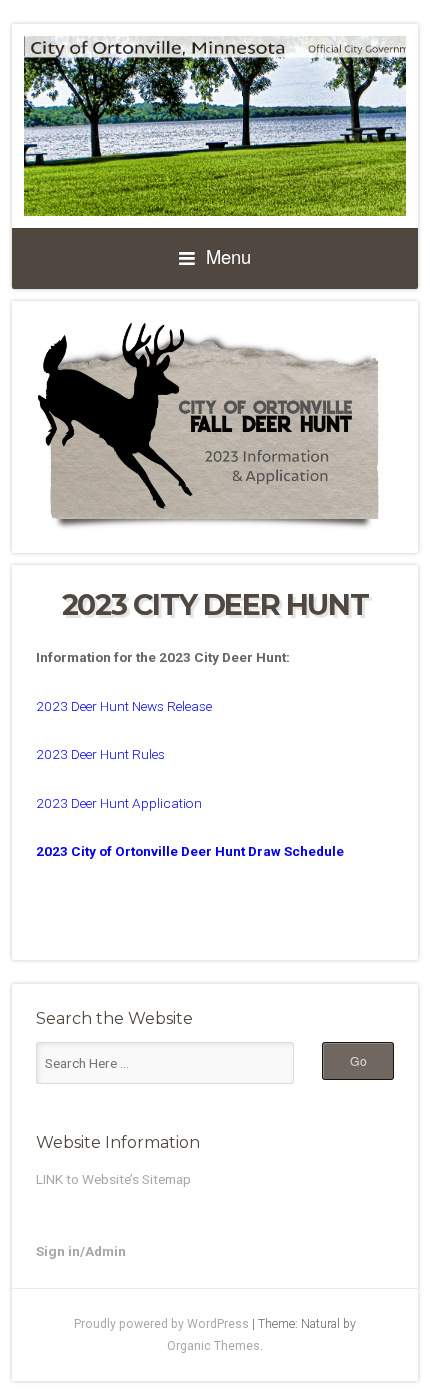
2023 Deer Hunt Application (120, 803)
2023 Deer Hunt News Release (124, 706)
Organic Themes (213, 1346)
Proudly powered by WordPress (161, 1324)
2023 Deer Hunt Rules (100, 754)
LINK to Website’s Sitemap (113, 1179)
